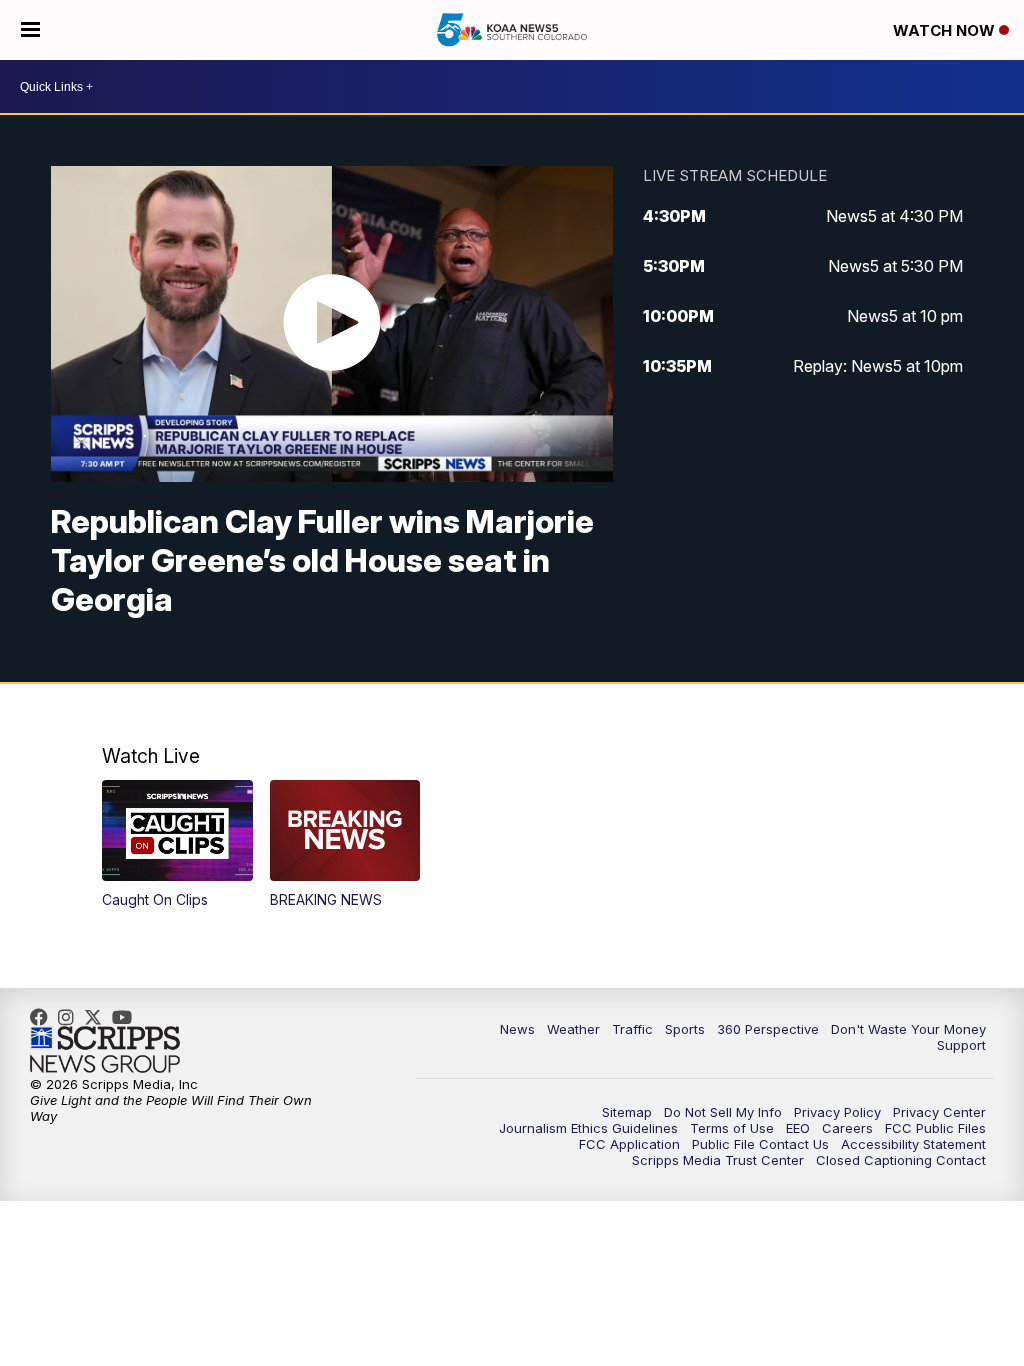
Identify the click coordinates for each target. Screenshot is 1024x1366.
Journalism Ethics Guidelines (588, 1128)
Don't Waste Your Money (908, 1029)
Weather (573, 1029)
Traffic (632, 1029)
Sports (685, 1029)
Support (961, 1045)
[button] (177, 844)
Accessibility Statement (913, 1144)
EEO (798, 1128)
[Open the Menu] (30, 30)
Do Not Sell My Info (723, 1112)
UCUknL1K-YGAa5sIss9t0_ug (127, 1017)
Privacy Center (939, 1112)
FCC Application (629, 1144)
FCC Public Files (935, 1128)
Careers (847, 1128)
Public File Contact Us (760, 1144)
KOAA (44, 1017)
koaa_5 (71, 1017)
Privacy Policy (837, 1112)
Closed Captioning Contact (901, 1160)
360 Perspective (768, 1029)
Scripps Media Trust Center (718, 1160)
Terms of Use (732, 1128)
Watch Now (946, 30)
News (517, 1029)
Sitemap (627, 1112)
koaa (98, 1017)
